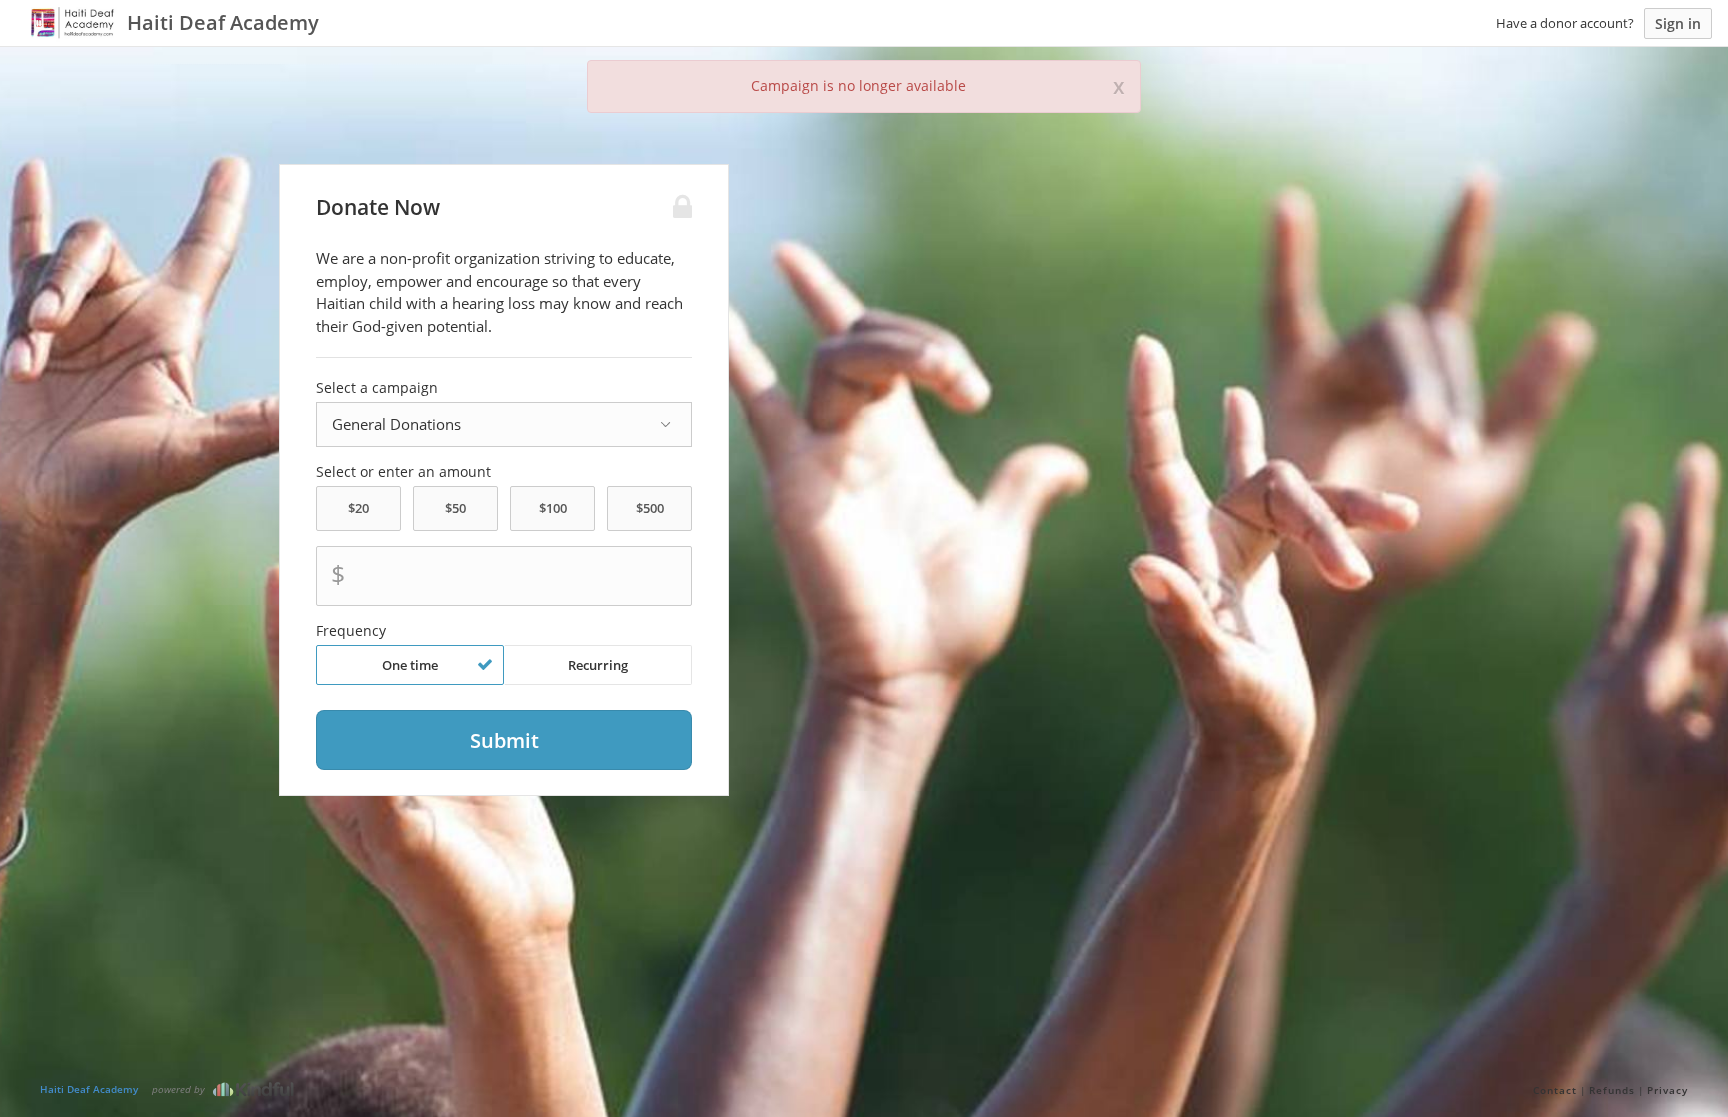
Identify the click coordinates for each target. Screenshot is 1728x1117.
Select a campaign (377, 388)
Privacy (1667, 1090)
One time (410, 665)
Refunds (1612, 1090)
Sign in (1678, 23)
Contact (1555, 1090)
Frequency (351, 631)
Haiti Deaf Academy (89, 1089)
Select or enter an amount (403, 472)
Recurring (598, 665)
